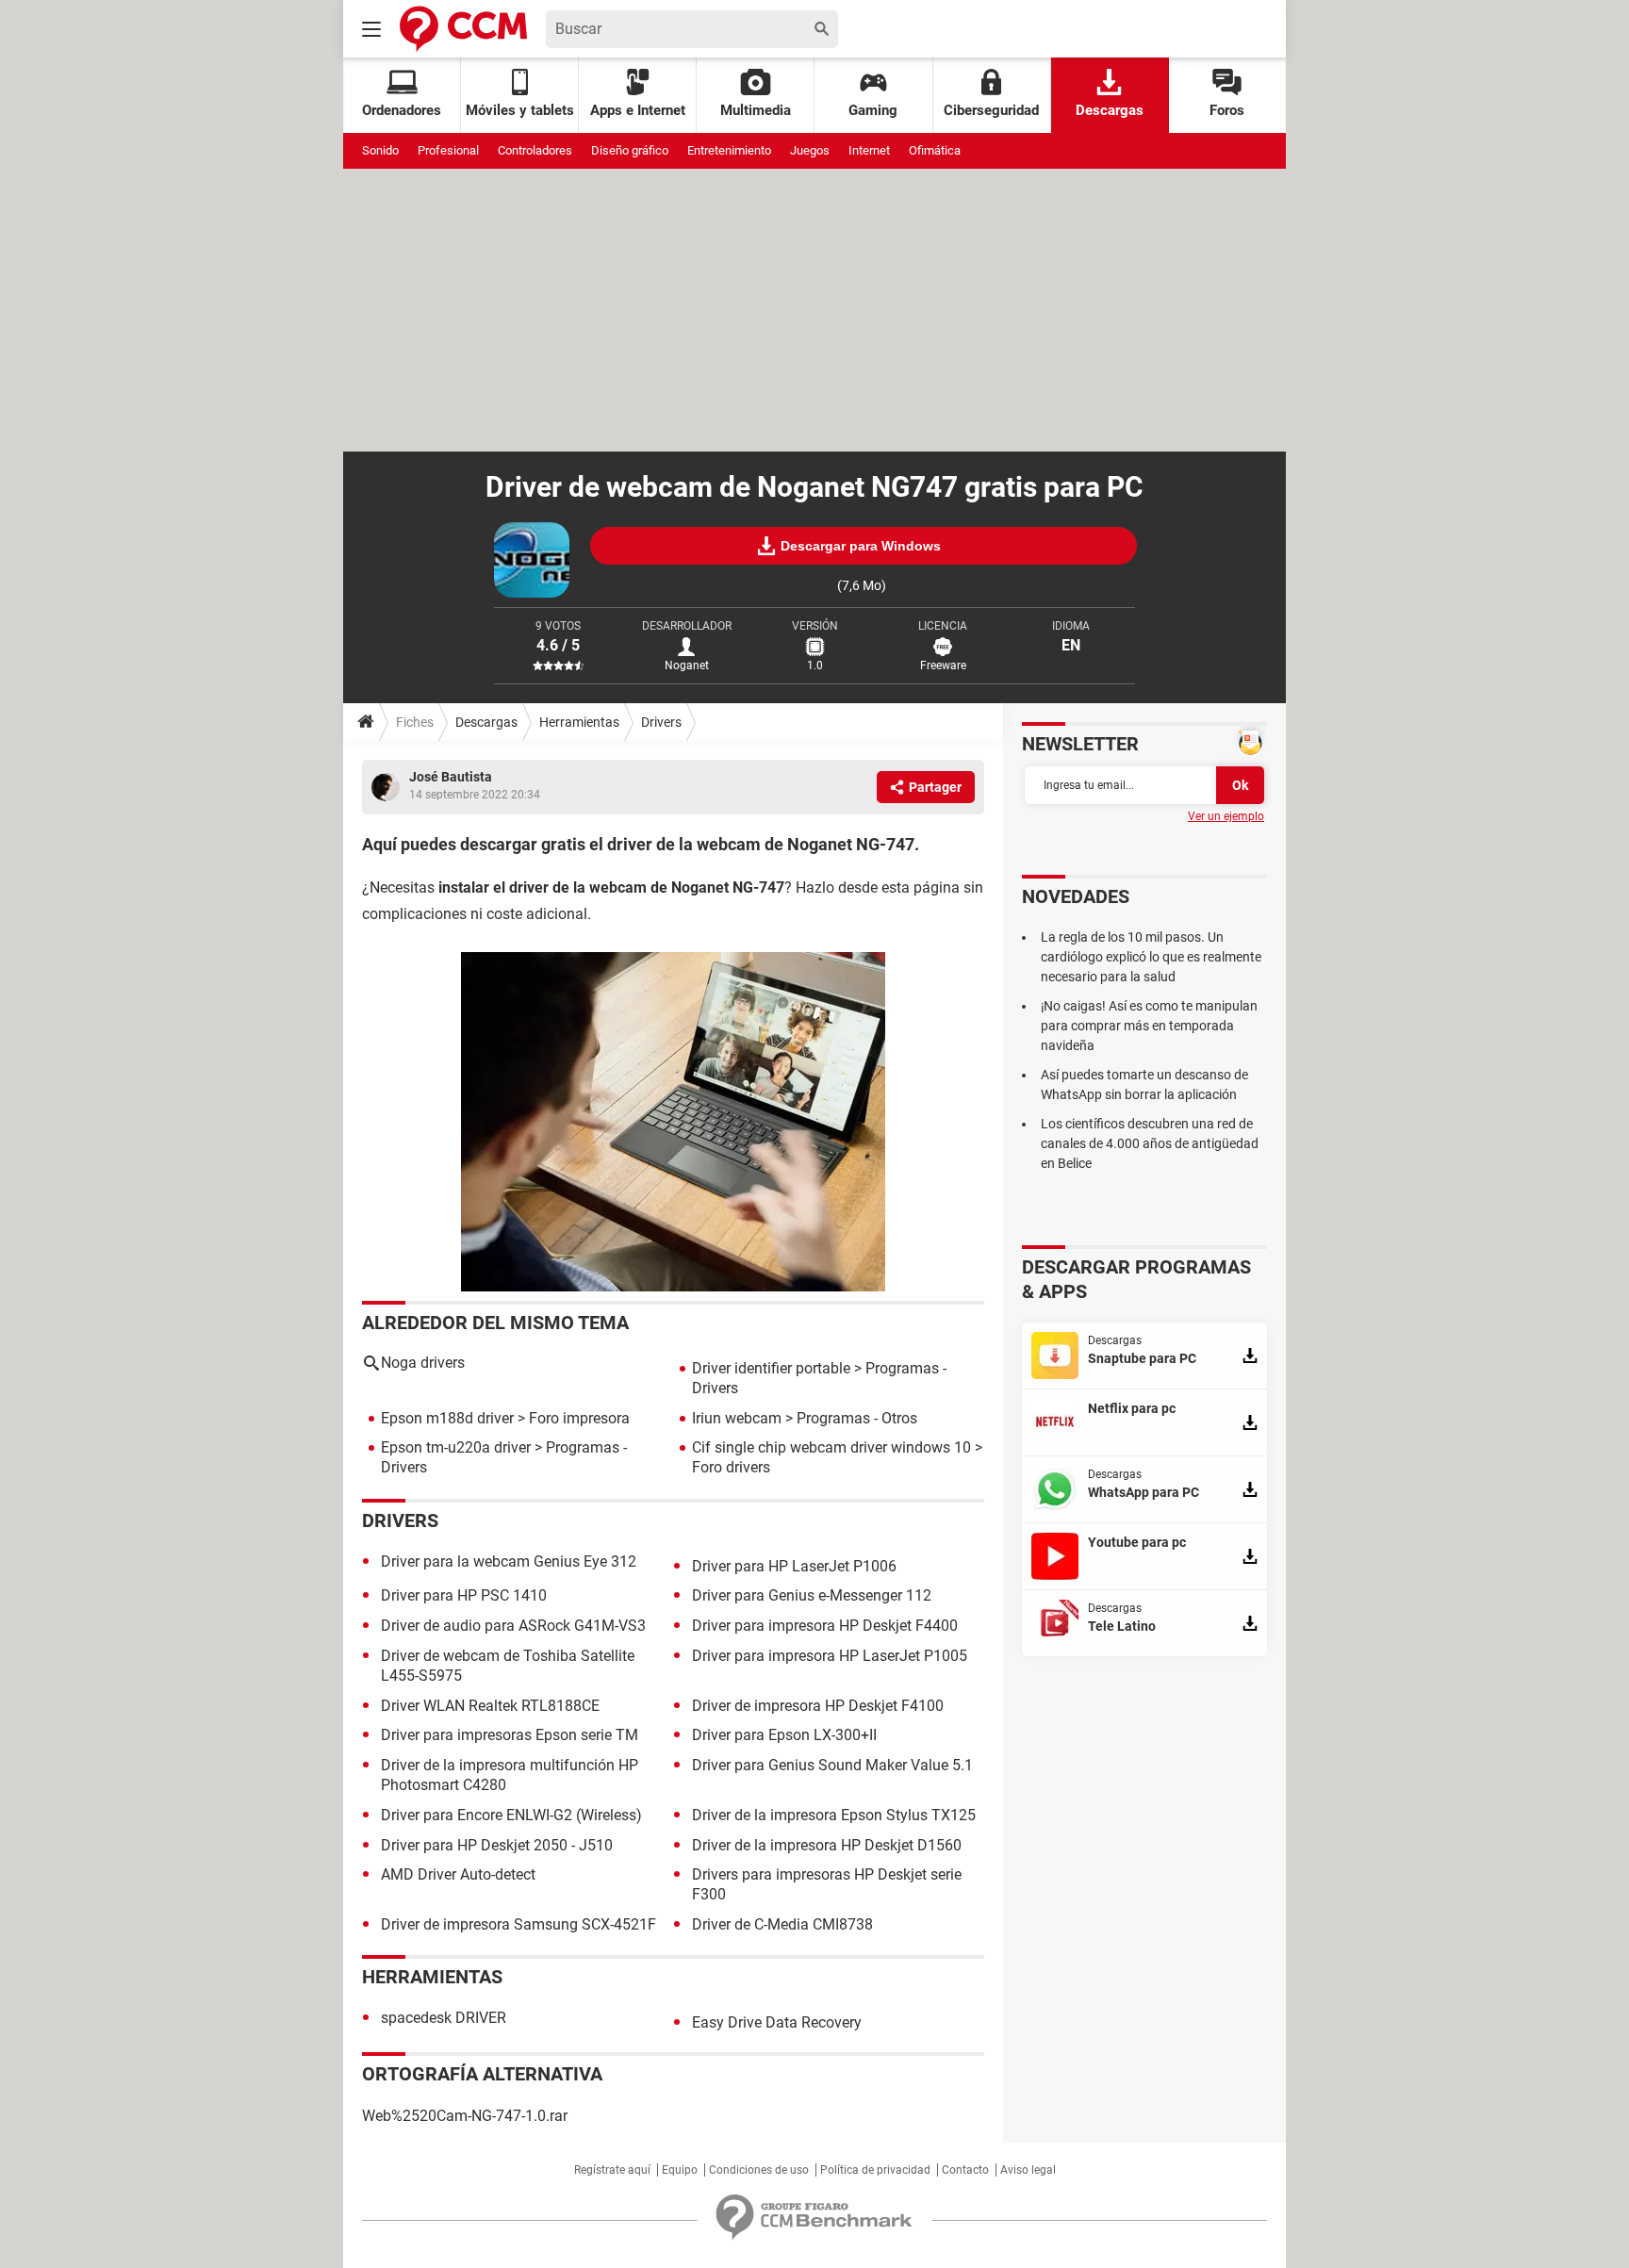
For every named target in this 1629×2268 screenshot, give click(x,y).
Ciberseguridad (991, 110)
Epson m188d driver (447, 1418)
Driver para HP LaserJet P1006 (794, 1566)
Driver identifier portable (771, 1368)
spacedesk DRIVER (444, 2018)
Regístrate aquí (612, 2170)
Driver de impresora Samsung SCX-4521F (518, 1924)
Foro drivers (731, 1467)
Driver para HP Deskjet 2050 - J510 (497, 1845)
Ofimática (935, 150)
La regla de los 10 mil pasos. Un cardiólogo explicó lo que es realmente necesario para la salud (1151, 957)
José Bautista (451, 777)
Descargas (1110, 110)
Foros (1227, 110)
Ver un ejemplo (1226, 816)
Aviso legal (1028, 2170)
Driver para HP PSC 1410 (464, 1595)
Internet (869, 150)
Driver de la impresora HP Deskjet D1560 (827, 1845)
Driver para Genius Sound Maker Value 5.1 (832, 1765)
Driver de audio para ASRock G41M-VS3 (513, 1626)
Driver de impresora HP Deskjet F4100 (818, 1706)
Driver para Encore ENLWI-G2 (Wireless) (511, 1815)
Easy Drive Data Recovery (777, 2022)
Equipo (680, 2170)
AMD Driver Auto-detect (458, 1874)
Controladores (535, 150)
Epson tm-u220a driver (456, 1447)
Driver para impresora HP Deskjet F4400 (825, 1626)
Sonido (380, 150)
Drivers (661, 722)
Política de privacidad (875, 2170)
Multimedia (756, 110)
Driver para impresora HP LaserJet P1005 (830, 1656)
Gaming (873, 110)
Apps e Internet (638, 110)
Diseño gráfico (630, 150)
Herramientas (579, 722)
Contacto (965, 2170)
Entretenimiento (729, 150)
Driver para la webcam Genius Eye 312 (509, 1561)
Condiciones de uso (759, 2170)
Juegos (810, 150)
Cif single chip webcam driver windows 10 (831, 1447)
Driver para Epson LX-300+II (784, 1735)
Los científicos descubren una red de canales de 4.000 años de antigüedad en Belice (1150, 1143)
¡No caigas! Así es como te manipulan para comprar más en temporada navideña (1149, 1026)
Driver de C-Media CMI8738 (782, 1924)
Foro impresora (579, 1418)
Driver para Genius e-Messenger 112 (812, 1595)
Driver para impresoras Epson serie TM (510, 1735)
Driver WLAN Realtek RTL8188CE (490, 1706)
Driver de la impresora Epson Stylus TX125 (834, 1815)
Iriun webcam (737, 1418)
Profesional (448, 150)
